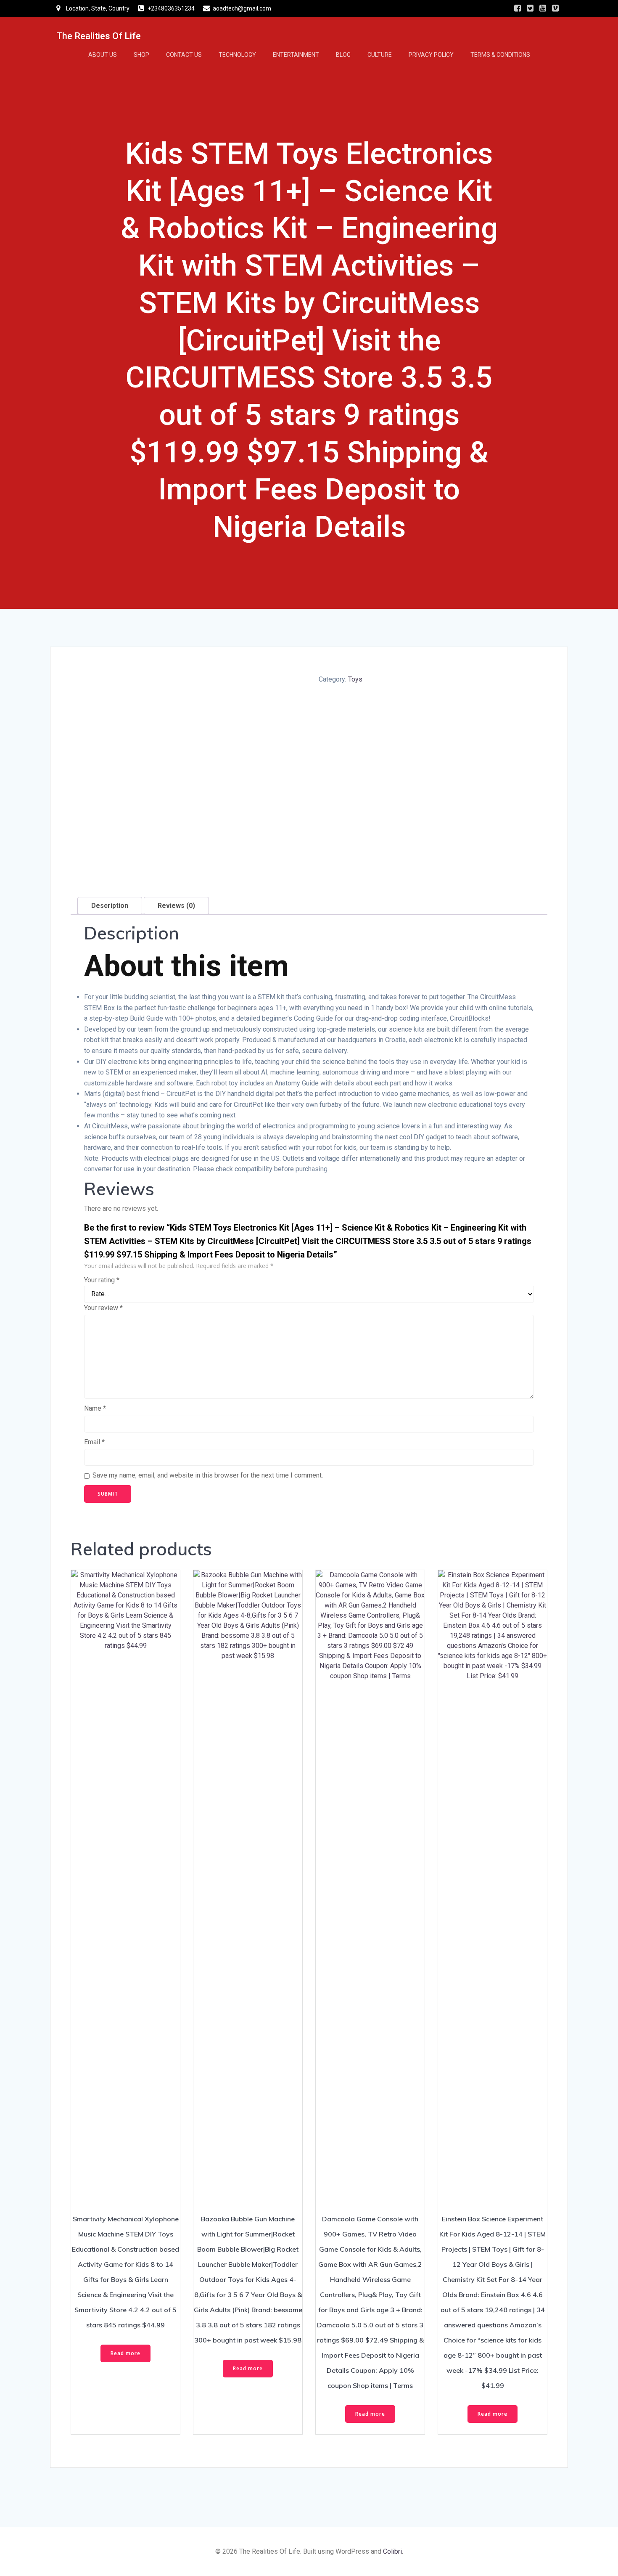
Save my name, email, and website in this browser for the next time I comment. (208, 1475)
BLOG (343, 55)
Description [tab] (110, 906)
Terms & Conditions (500, 55)
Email (94, 1442)
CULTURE (380, 55)
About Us (103, 55)
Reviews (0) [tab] (176, 906)
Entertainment (296, 55)
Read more (125, 2353)
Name (95, 1408)
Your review (103, 1308)
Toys (355, 679)
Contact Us (184, 55)
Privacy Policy (431, 55)
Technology (237, 55)
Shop (141, 55)
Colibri (392, 2551)
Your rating (102, 1280)
